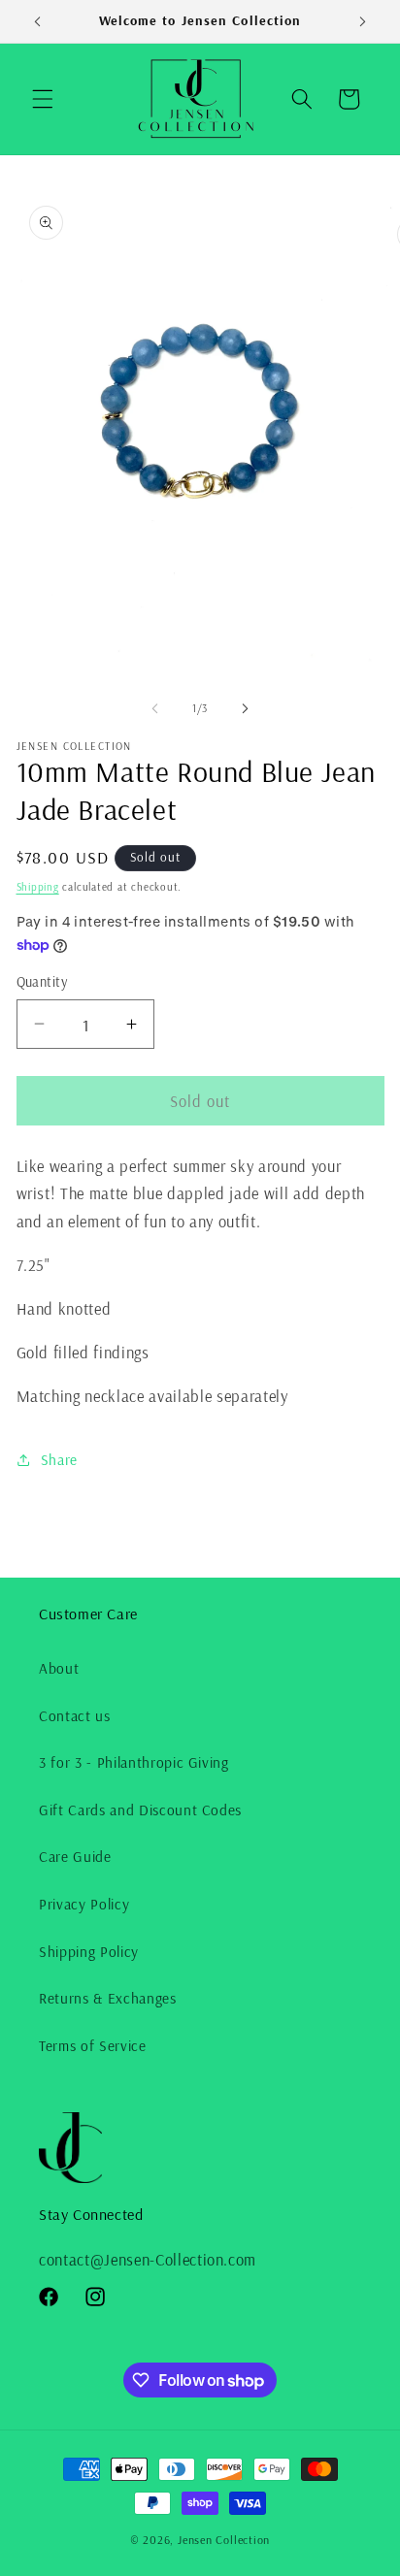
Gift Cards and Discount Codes (140, 1810)
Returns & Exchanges (108, 1998)
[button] (43, 99)
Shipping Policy (89, 1952)
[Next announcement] (363, 21)
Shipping (38, 887)
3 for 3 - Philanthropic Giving (134, 1762)
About (59, 1668)
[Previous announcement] (38, 21)
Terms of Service (93, 2046)
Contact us (75, 1716)
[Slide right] (245, 708)
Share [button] (59, 1460)
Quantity (42, 982)
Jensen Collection (224, 2540)
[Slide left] (155, 708)
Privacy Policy (84, 1904)
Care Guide (75, 1857)
